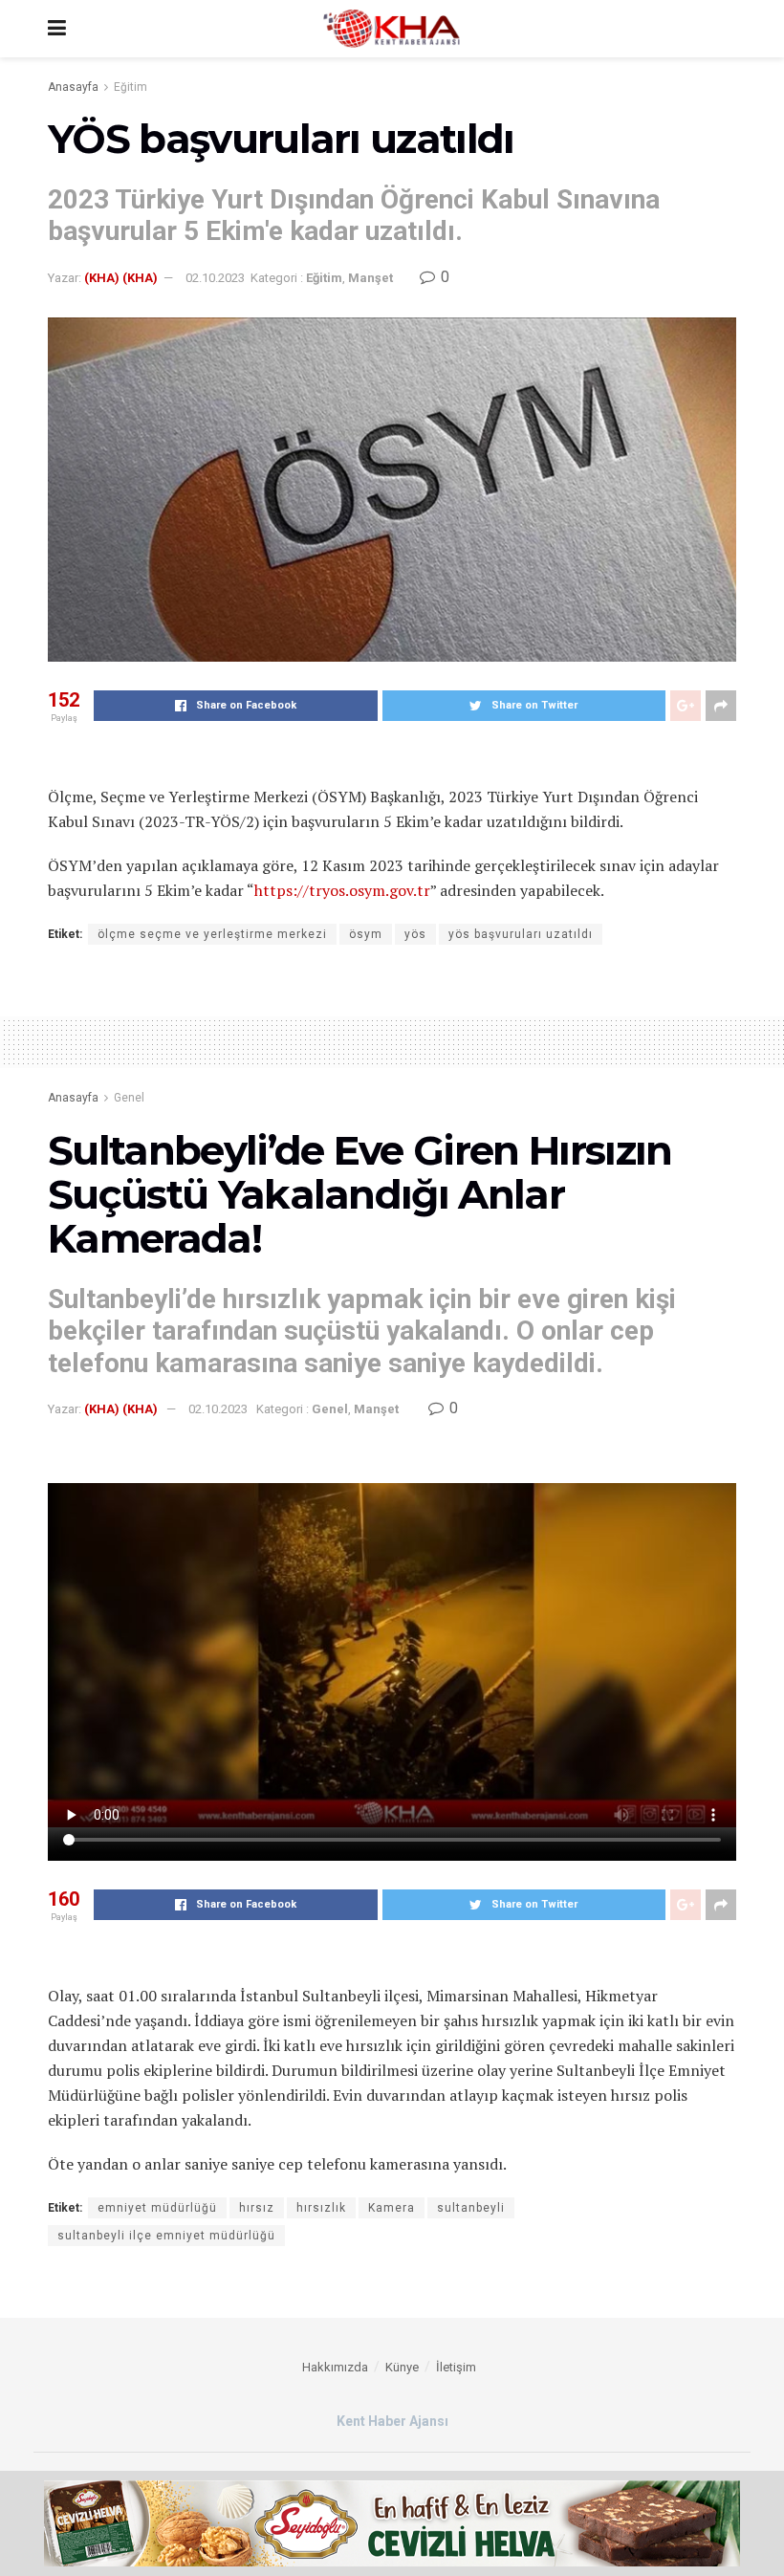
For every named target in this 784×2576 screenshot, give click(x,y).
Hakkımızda (335, 2367)
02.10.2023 (215, 278)
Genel (129, 1098)
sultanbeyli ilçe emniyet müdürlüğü (166, 2236)
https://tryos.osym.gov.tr (342, 890)
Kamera (392, 2208)
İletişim (456, 2367)
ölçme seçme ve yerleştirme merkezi (212, 934)
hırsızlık (321, 2208)
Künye (402, 2367)
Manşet (370, 278)
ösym (366, 934)
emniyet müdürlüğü (157, 2208)
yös (415, 934)
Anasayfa (73, 87)
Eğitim (131, 87)
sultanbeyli (471, 2208)
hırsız (257, 2208)
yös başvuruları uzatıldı (521, 934)
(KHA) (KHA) (121, 278)
